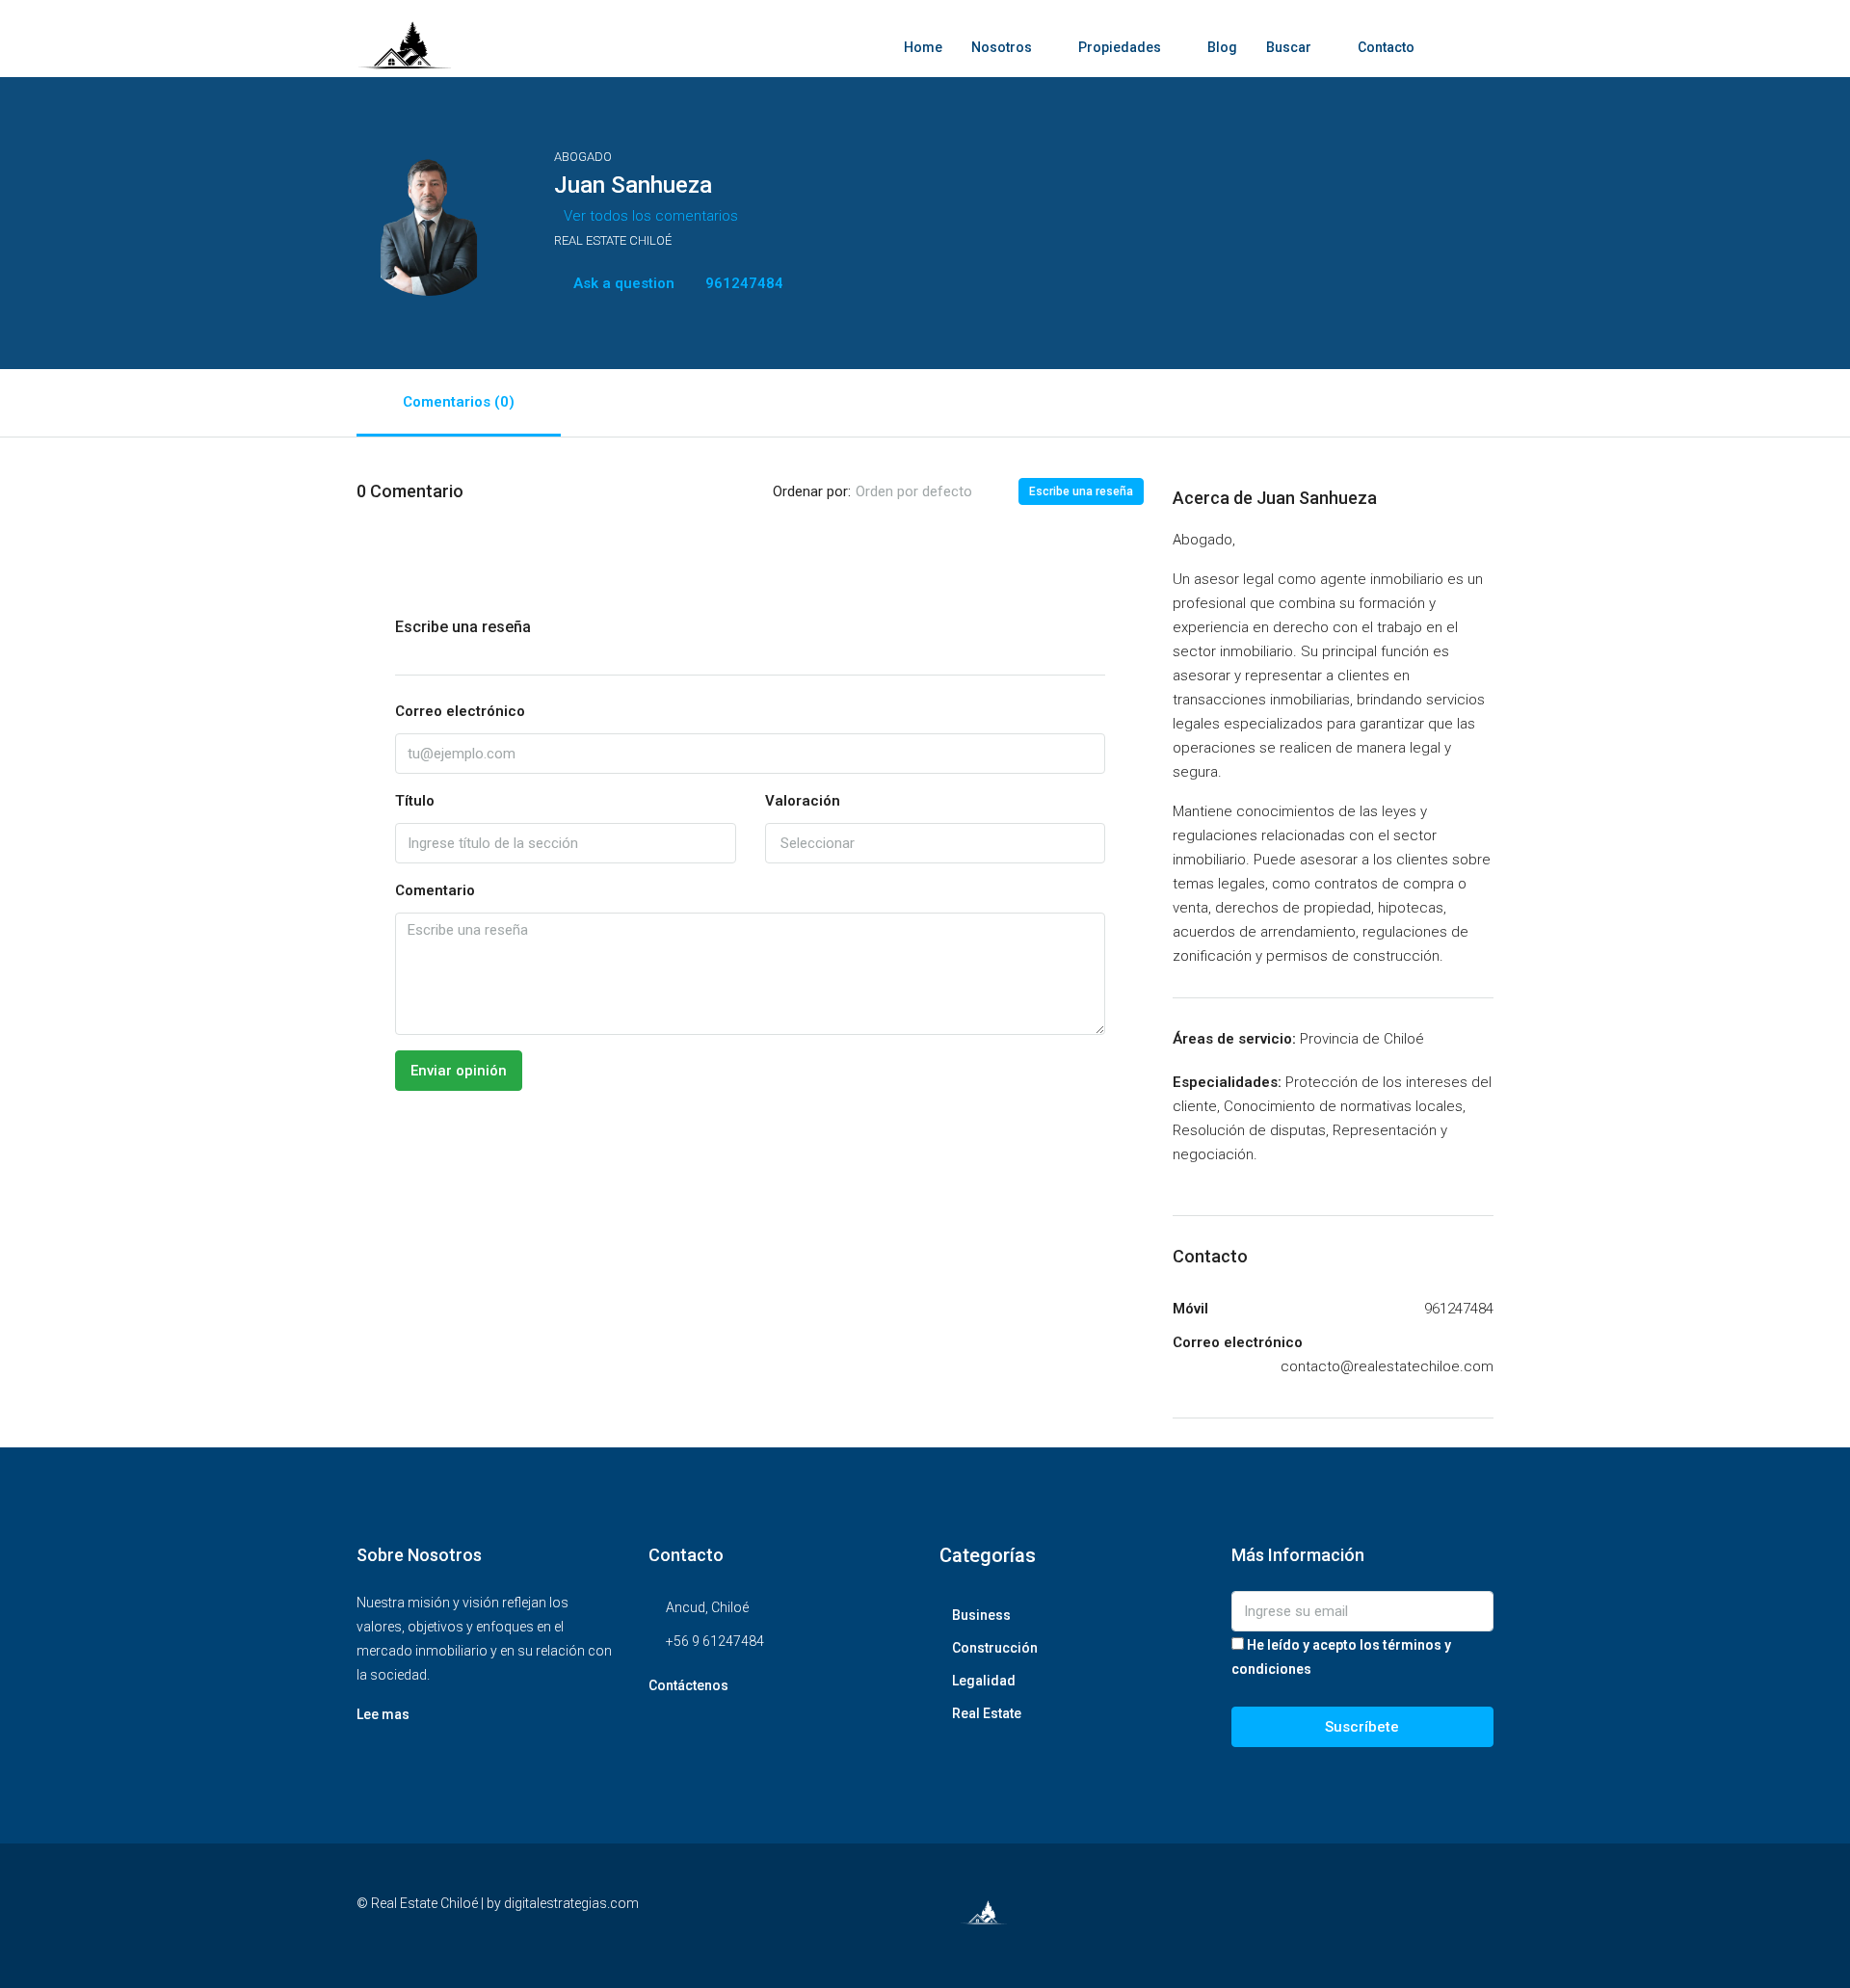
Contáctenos (688, 1685)
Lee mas (383, 1714)
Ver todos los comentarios (651, 216)
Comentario (435, 890)
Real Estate (987, 1713)
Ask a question (622, 283)
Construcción (995, 1648)
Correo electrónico (460, 711)
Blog (1222, 47)
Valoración (803, 801)
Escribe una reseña (1081, 491)
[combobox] (930, 491)
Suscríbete (1362, 1727)
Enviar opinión (459, 1071)
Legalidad (984, 1681)
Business (981, 1615)
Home (923, 47)
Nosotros (1002, 47)
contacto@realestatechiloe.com (1387, 1366)
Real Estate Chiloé (613, 240)
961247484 (742, 283)
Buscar (1289, 47)
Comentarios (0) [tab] (459, 402)
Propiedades (1120, 47)
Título (415, 801)
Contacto (1386, 47)
